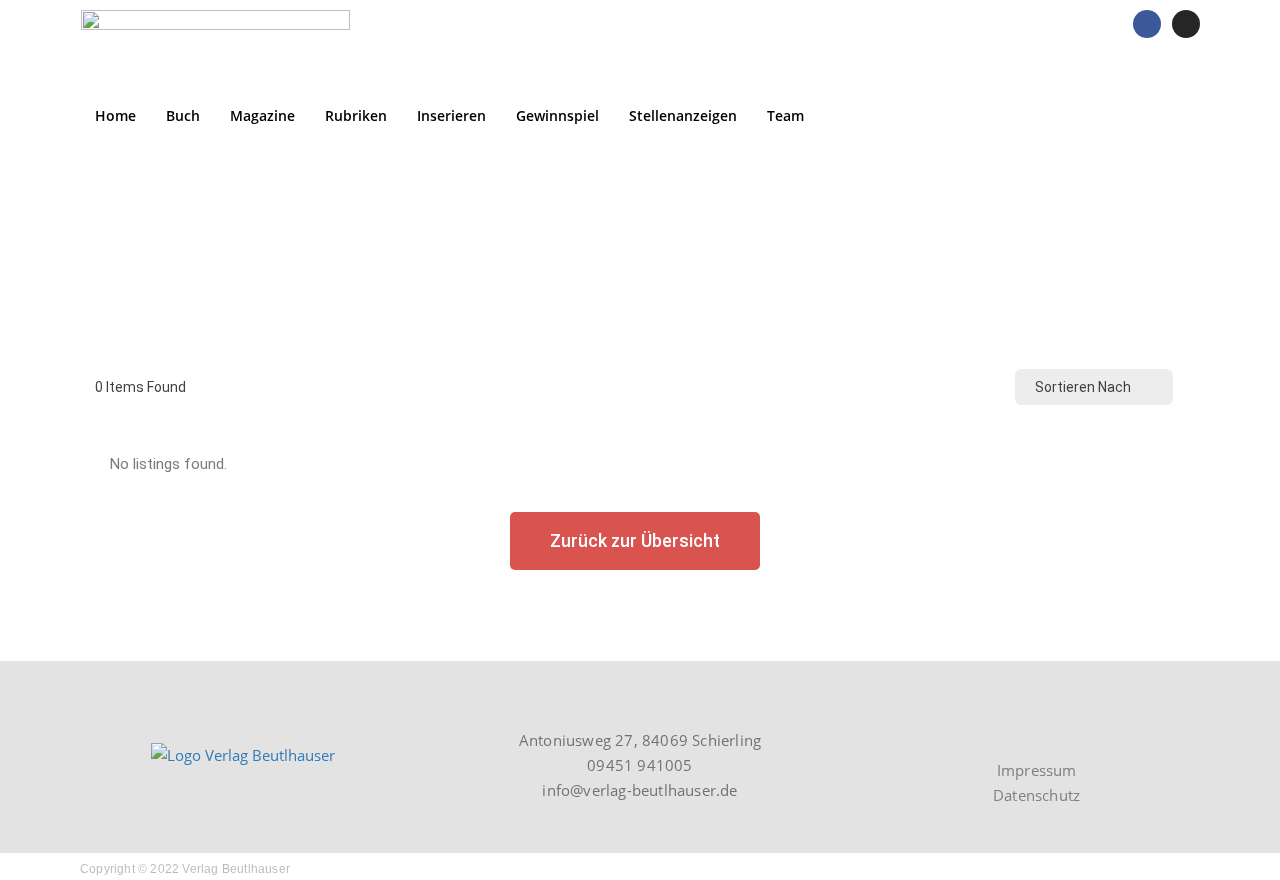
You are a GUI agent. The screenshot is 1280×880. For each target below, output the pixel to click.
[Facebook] (1147, 24)
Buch (183, 115)
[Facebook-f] (1051, 730)
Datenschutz (1036, 795)
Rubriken (356, 115)
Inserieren (451, 115)
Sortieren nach (1083, 387)
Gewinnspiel (557, 115)
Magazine (262, 115)
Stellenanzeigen (683, 115)
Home (115, 115)
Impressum (1037, 770)
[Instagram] (1186, 24)
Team (785, 115)
